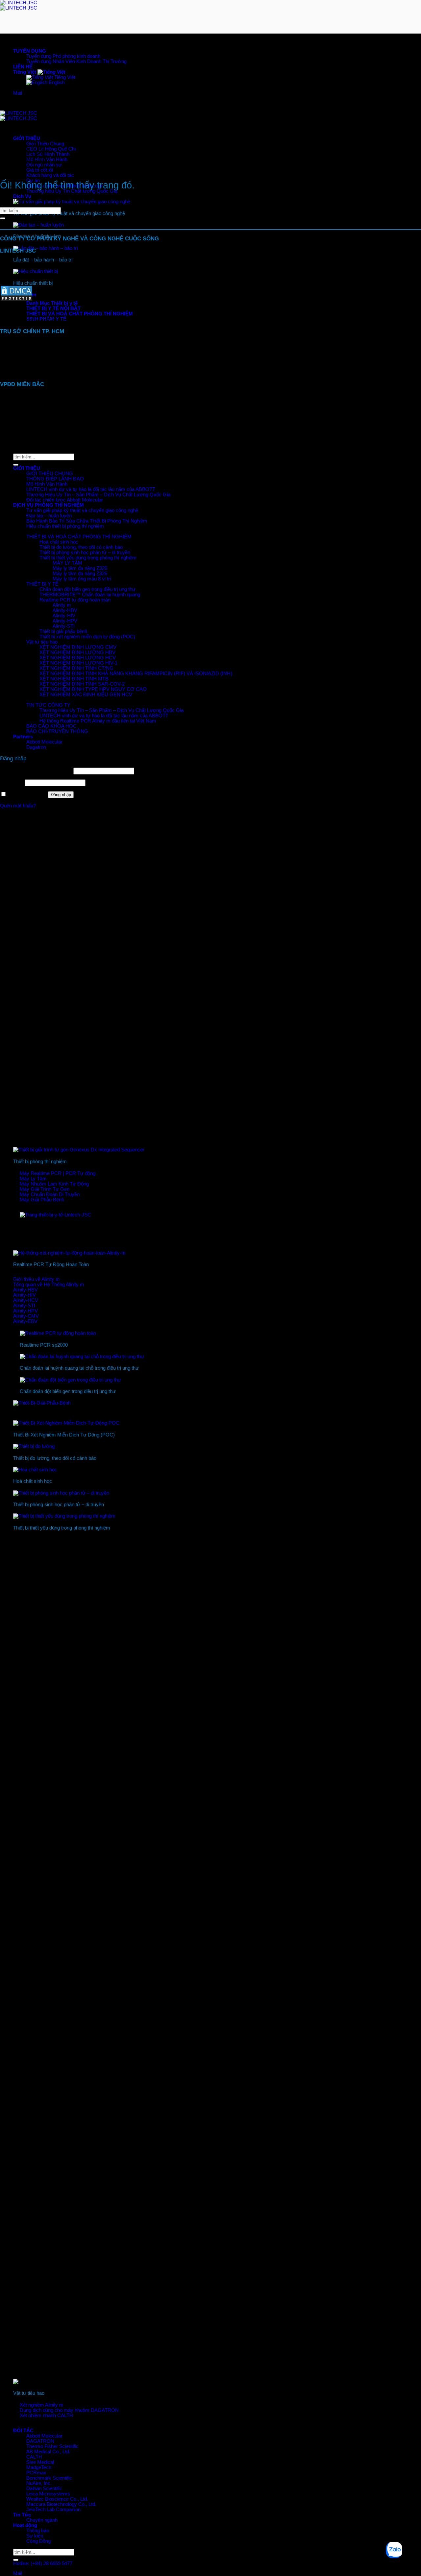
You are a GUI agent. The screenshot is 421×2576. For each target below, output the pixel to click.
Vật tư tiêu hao (42, 642)
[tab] (52, 303)
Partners (23, 737)
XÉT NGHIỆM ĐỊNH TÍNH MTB (74, 679)
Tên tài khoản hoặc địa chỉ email (36, 771)
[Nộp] (16, 2560)
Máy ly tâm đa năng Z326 (80, 568)
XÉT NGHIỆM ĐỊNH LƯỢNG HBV (77, 652)
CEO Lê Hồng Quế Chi (51, 149)
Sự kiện (35, 2536)
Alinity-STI (64, 626)
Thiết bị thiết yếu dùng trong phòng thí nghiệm (88, 558)
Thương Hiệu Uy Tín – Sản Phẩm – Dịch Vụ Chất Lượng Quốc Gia (98, 495)
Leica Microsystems (48, 2494)
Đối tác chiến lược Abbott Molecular (65, 500)
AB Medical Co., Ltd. (48, 2452)
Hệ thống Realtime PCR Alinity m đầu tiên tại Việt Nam (98, 721)
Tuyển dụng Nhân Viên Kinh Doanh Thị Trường (76, 61)
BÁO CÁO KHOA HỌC (51, 726)
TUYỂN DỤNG (30, 51)
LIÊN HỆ (23, 67)
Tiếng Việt (25, 72)
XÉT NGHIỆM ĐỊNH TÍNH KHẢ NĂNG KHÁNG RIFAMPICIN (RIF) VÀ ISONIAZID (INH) (136, 674)
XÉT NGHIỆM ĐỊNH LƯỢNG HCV (78, 658)
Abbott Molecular (44, 2436)
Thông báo (38, 2531)
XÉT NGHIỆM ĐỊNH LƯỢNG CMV (78, 647)
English (56, 83)
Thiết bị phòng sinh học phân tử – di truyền (85, 552)
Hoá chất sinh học (59, 542)
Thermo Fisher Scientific (52, 2446)
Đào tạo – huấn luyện (49, 516)
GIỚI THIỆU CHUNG (50, 474)
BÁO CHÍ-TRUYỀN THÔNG (57, 731)
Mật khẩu (12, 783)
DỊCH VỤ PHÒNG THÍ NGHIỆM (49, 505)
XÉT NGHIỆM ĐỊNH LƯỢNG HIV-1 (78, 663)
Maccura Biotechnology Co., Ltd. (61, 2504)
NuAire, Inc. (39, 2483)
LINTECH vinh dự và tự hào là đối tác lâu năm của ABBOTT (91, 489)
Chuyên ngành (42, 2520)
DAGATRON (40, 2441)
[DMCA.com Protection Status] (16, 300)
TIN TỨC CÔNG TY (48, 705)
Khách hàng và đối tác (50, 175)
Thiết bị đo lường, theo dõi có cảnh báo (81, 547)
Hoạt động (25, 2525)
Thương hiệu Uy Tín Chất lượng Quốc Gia (72, 191)
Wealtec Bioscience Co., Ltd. (57, 2499)
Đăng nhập (61, 795)
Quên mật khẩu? (18, 806)
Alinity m (62, 605)
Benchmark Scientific (49, 2478)
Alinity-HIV (64, 616)
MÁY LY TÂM (67, 563)
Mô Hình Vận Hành (47, 484)
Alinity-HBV (65, 610)
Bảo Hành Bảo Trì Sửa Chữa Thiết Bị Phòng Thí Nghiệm (87, 521)
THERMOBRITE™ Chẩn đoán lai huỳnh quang (90, 595)
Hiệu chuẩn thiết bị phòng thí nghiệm (65, 526)
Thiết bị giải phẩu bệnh (63, 631)
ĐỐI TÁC (23, 2431)
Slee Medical (40, 2462)
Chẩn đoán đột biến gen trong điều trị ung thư (87, 589)
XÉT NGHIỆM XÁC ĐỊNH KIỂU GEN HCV (86, 695)
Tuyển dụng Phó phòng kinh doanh (63, 56)
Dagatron (36, 747)
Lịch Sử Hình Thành (48, 154)
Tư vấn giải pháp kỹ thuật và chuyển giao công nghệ (82, 510)
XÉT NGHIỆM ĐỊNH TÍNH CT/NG (76, 668)
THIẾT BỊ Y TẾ (42, 584)
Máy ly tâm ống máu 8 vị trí (82, 579)
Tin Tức (22, 2515)
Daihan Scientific (44, 2489)
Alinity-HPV (65, 621)
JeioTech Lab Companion (53, 2510)
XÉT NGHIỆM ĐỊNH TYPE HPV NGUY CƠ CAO (93, 689)
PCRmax (36, 2473)
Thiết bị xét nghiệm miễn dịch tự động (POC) (87, 637)
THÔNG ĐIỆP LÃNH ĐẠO (55, 479)
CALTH (34, 2457)
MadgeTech (39, 2467)
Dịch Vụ (22, 196)
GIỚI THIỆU (27, 138)
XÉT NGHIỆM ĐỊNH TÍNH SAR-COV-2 (82, 684)
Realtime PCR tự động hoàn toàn (75, 600)
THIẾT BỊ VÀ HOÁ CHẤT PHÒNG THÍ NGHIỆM (79, 537)
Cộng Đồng (38, 2541)
